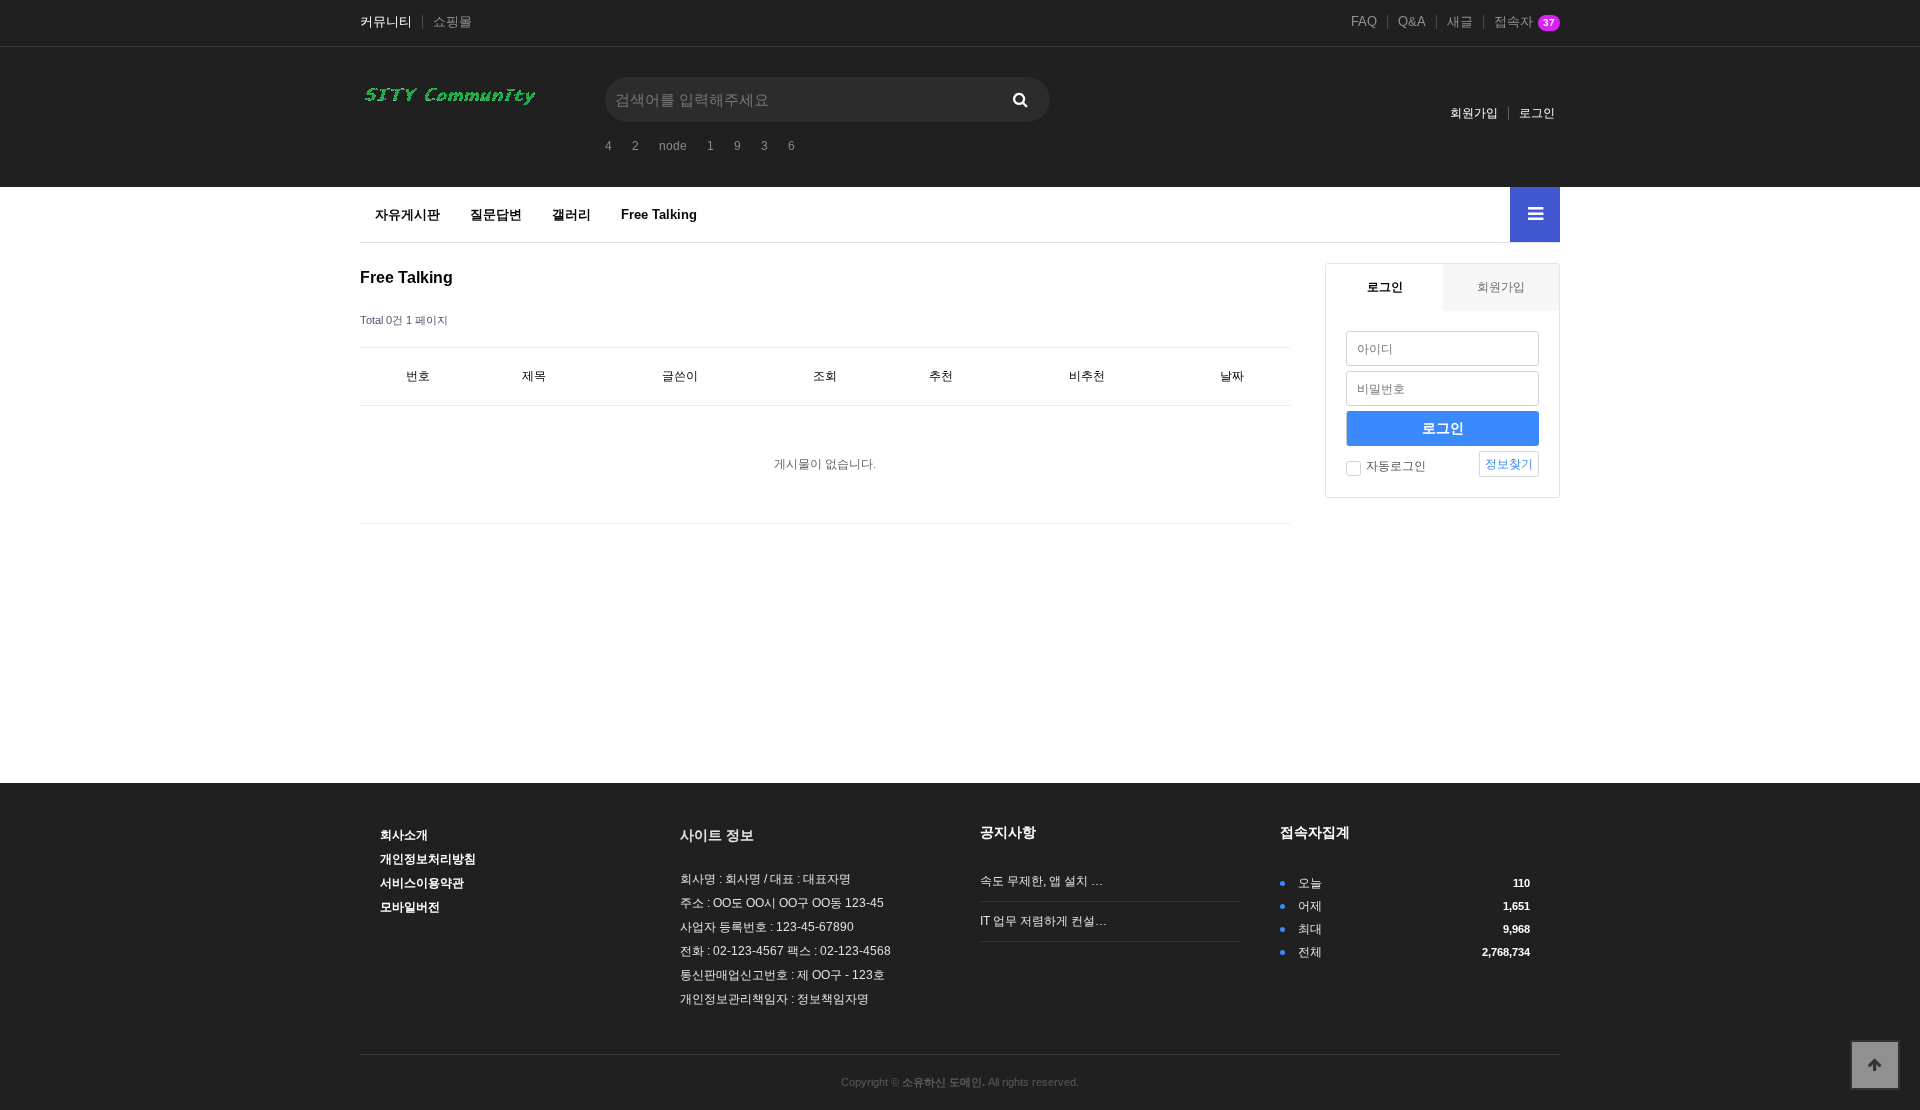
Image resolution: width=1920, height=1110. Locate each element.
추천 (941, 376)
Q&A (1412, 22)
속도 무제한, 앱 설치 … (1041, 881)
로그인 (1537, 113)
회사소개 (404, 835)
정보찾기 (1509, 464)
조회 (825, 376)
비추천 (1087, 376)
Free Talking (659, 214)
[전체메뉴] (1535, 214)
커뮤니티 (386, 22)
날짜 (1232, 376)
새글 (1460, 22)
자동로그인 (1396, 466)
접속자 (1524, 22)
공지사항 (1008, 832)
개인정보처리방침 (428, 859)
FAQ (1364, 22)
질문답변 (496, 214)
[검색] (1020, 99)
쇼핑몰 (452, 22)
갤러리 (571, 214)
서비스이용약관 (422, 883)
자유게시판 (407, 214)
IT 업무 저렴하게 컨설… (1043, 921)
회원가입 (1474, 113)
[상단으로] (1875, 1065)
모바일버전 (410, 907)
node (673, 146)
